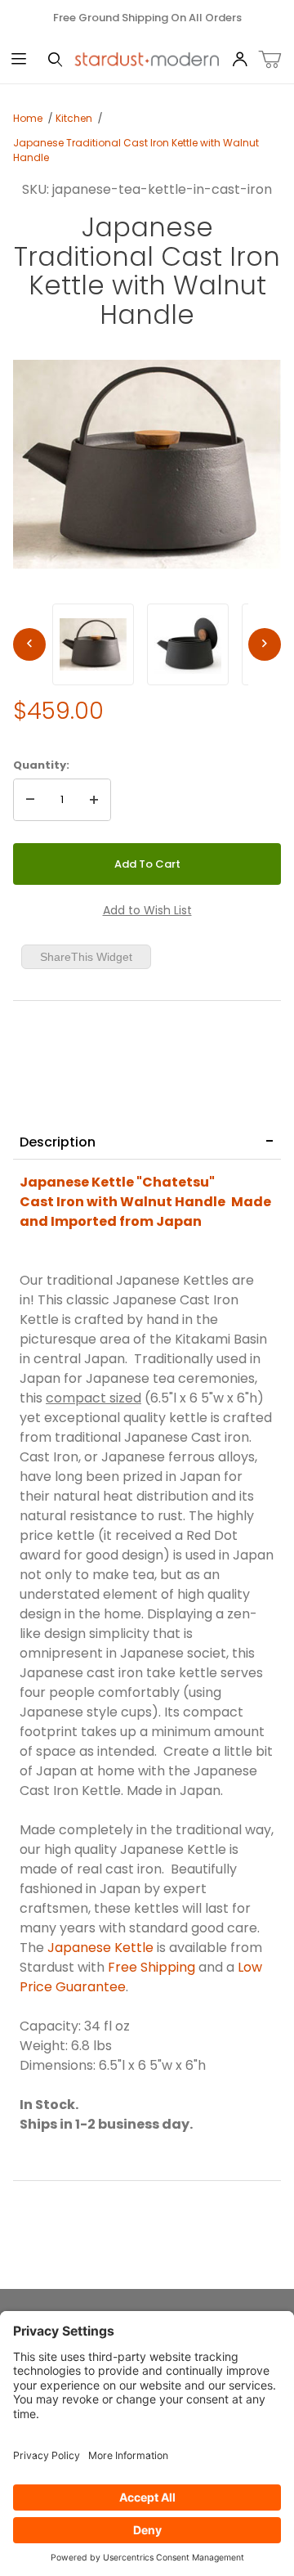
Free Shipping (151, 1967)
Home (28, 118)
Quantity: (41, 765)
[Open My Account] (239, 60)
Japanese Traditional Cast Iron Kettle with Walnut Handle (136, 150)
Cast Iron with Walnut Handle (124, 1202)
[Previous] (29, 644)
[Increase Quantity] (94, 800)
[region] (147, 644)
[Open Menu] (18, 60)
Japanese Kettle (100, 1948)
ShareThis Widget (86, 957)
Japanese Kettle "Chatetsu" (118, 1182)
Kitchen (74, 118)
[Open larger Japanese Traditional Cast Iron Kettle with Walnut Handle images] (147, 464)
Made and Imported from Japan (145, 1212)
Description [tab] (58, 1142)
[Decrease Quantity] (30, 800)
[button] (93, 644)
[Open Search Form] (55, 60)
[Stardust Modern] (147, 59)
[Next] (265, 644)
